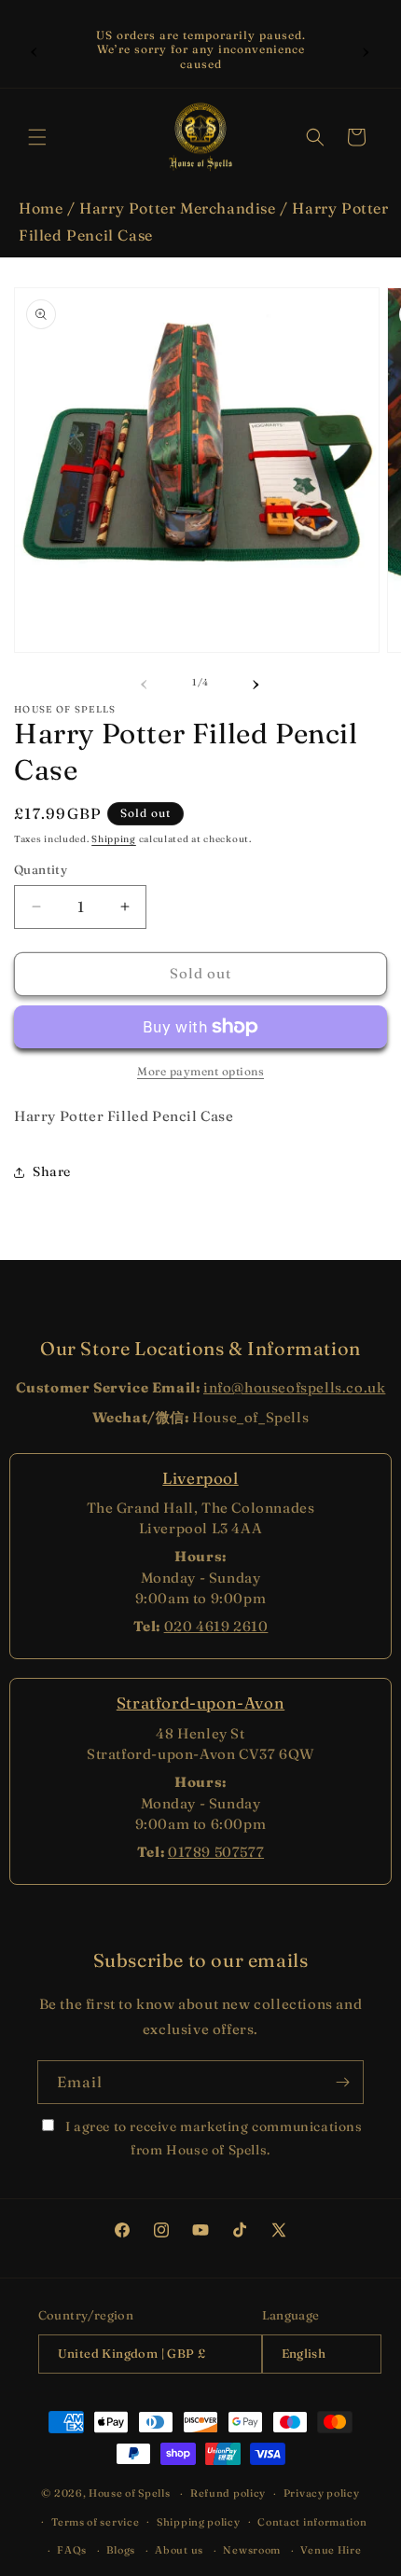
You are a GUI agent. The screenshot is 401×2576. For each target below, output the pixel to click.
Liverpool (200, 1478)
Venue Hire (331, 2550)
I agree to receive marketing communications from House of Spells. (212, 2138)
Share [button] (52, 1171)
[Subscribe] (342, 2082)
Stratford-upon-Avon (200, 1703)
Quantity (41, 869)
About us (179, 2550)
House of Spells (130, 2493)
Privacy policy (322, 2493)
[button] (37, 137)
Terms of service (95, 2522)
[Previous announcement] (35, 49)
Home (41, 208)
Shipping (114, 839)
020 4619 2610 (216, 1626)
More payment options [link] (200, 1071)
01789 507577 (216, 1852)
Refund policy (228, 2493)
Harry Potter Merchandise (177, 208)
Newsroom (252, 2550)
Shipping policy (199, 2522)
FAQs (72, 2550)
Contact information (312, 2522)
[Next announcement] (366, 49)
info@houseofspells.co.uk (294, 1387)
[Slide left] (145, 682)
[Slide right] (256, 682)
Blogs (121, 2550)
